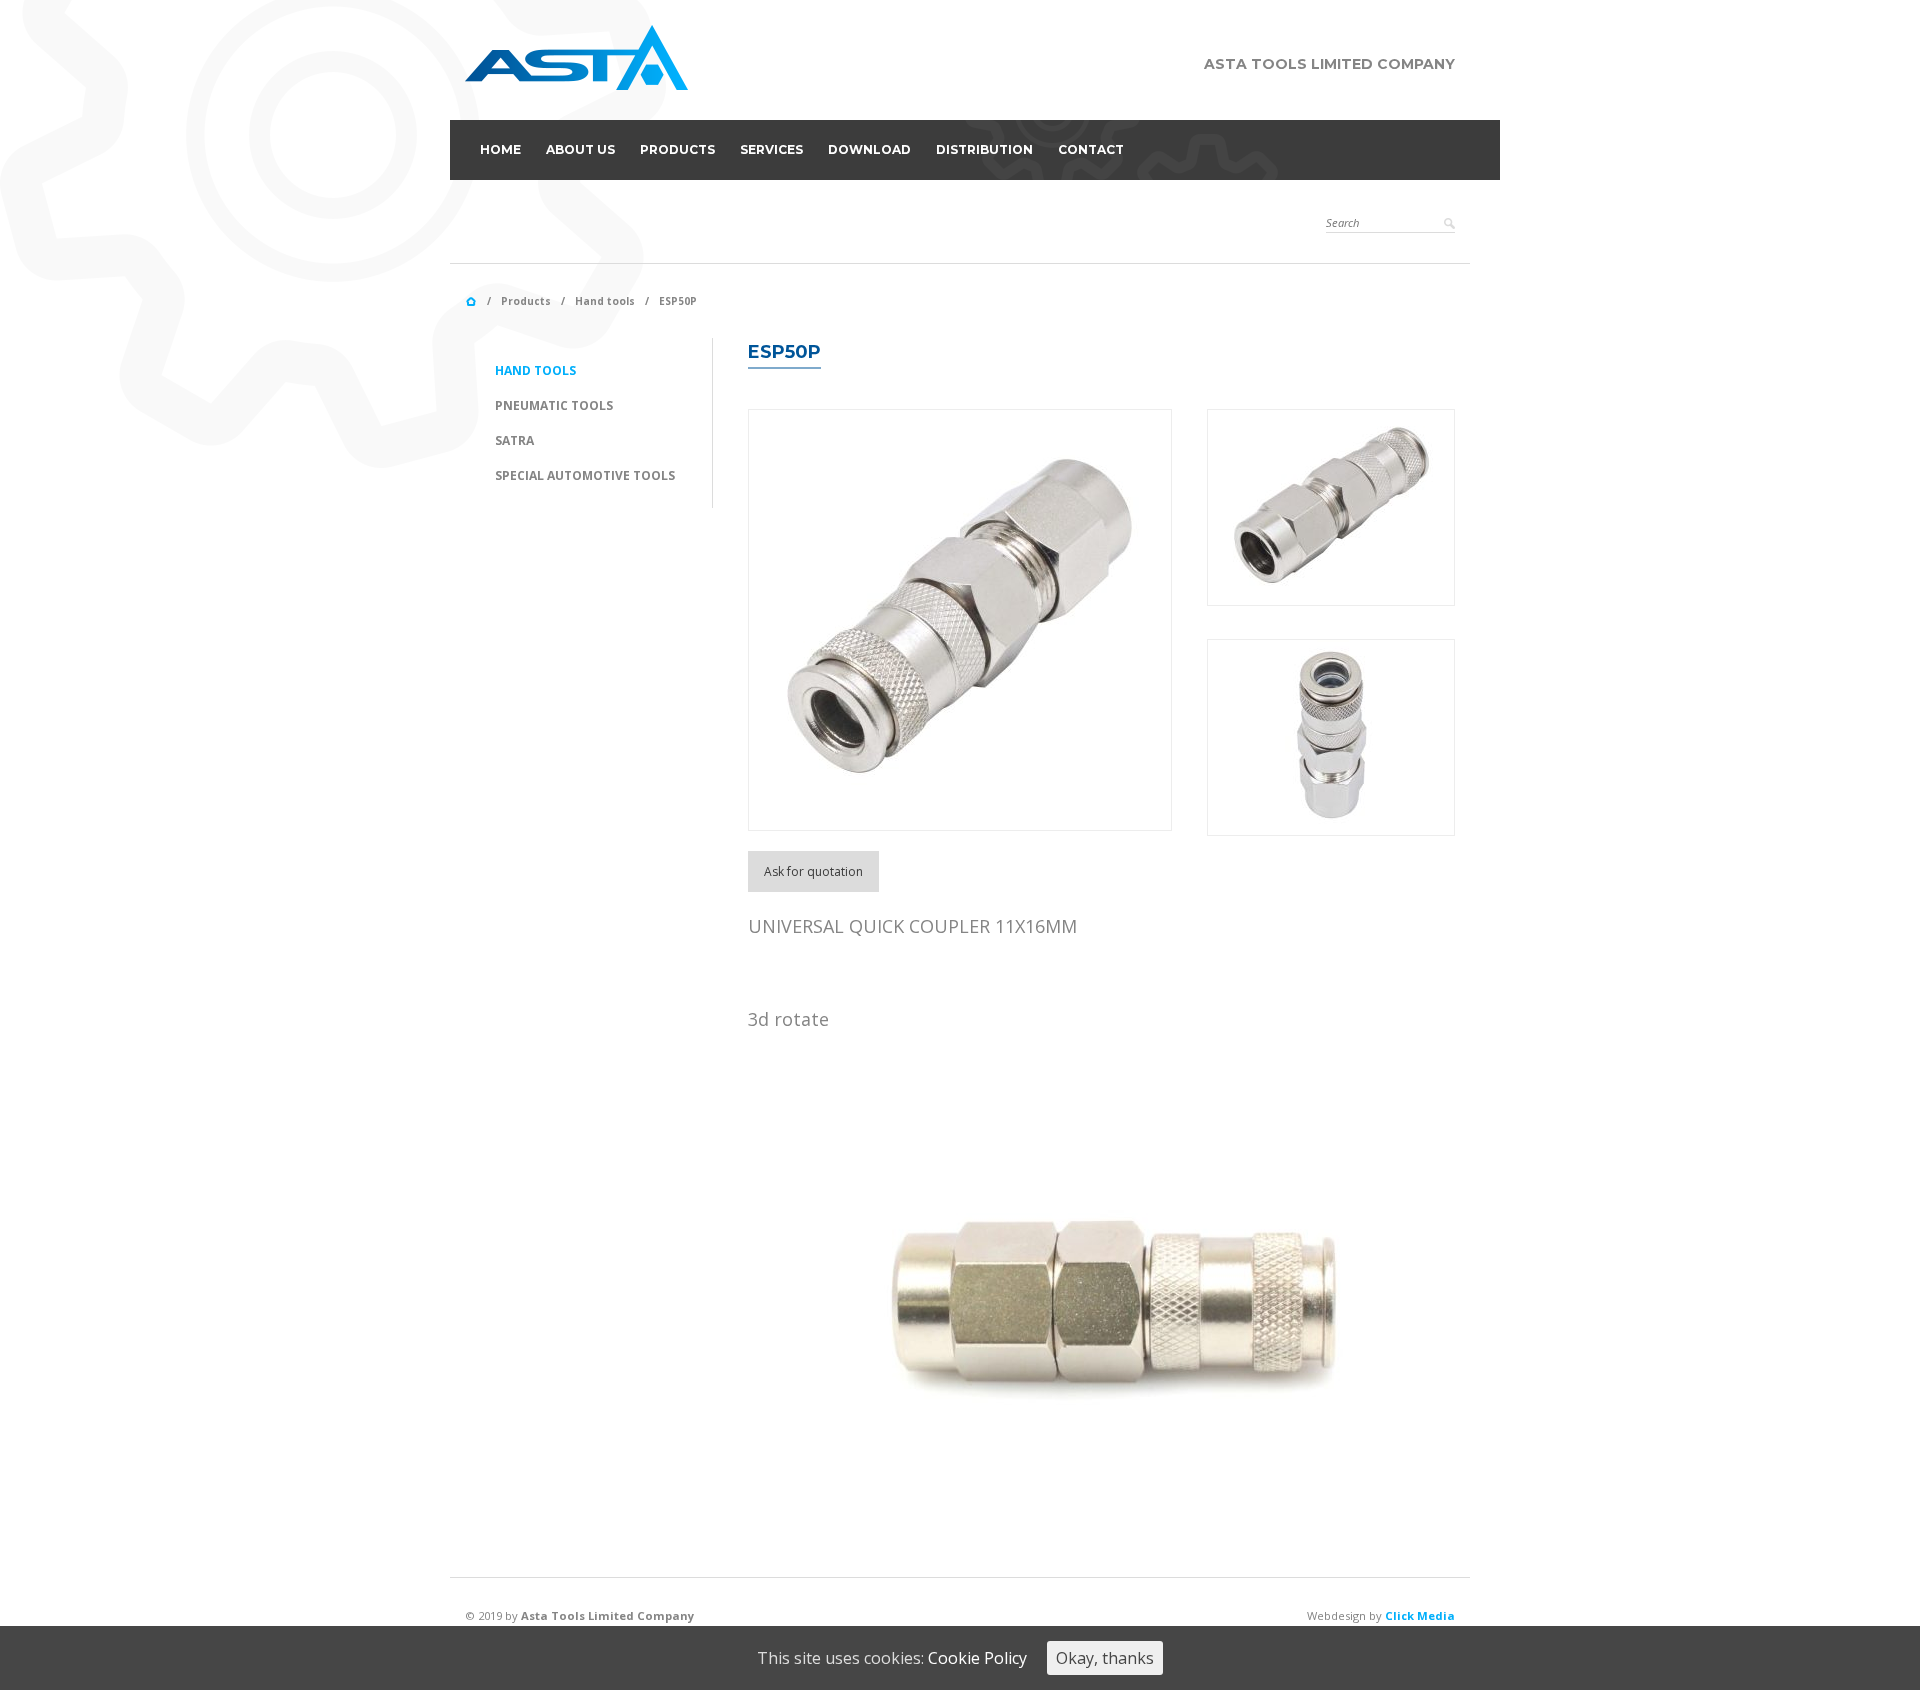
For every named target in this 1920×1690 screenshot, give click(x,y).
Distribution (984, 149)
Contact (1091, 149)
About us (580, 149)
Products (677, 149)
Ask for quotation (813, 871)
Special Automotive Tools (585, 475)
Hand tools (605, 301)
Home (500, 149)
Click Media (1420, 1615)
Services (771, 149)
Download (869, 149)
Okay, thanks (1105, 1658)
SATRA (514, 440)
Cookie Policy (977, 1658)
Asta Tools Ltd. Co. (471, 302)
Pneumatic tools (554, 405)
